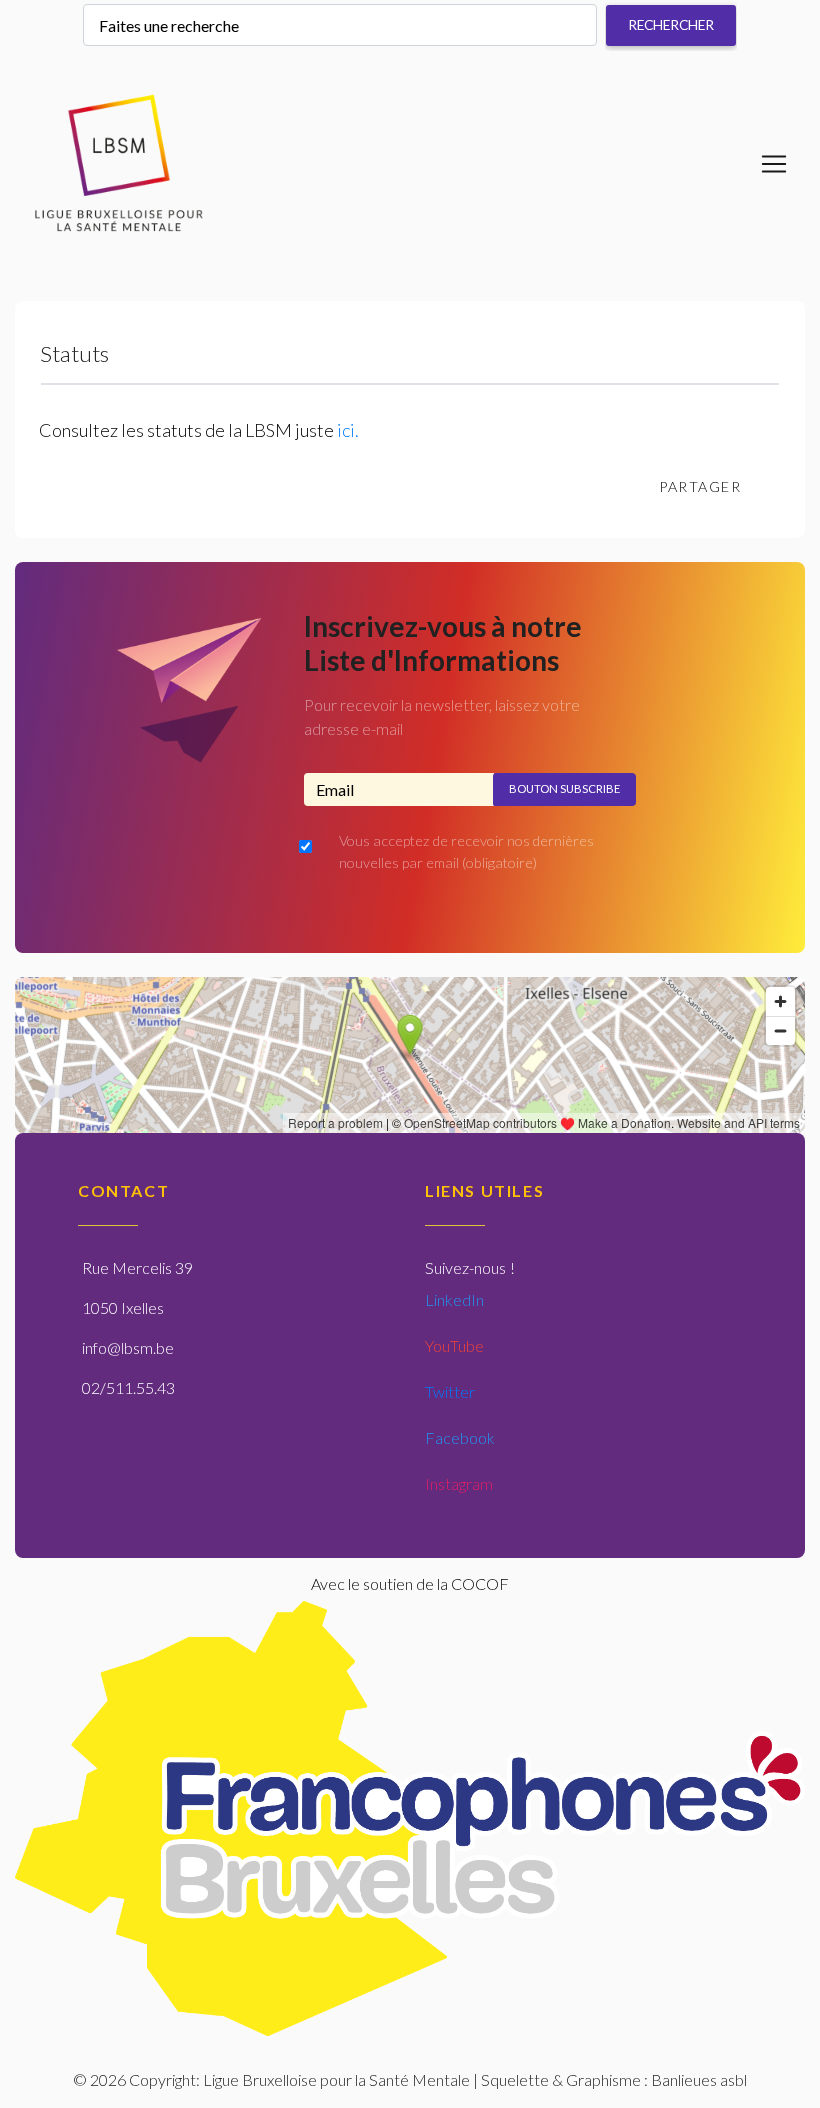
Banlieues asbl (699, 2079)
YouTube (454, 1345)
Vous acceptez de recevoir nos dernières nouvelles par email (466, 851)
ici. (348, 430)
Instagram (459, 1483)
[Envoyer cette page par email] (777, 487)
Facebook (460, 1437)
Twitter (450, 1391)
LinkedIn (454, 1299)
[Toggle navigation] (774, 164)
